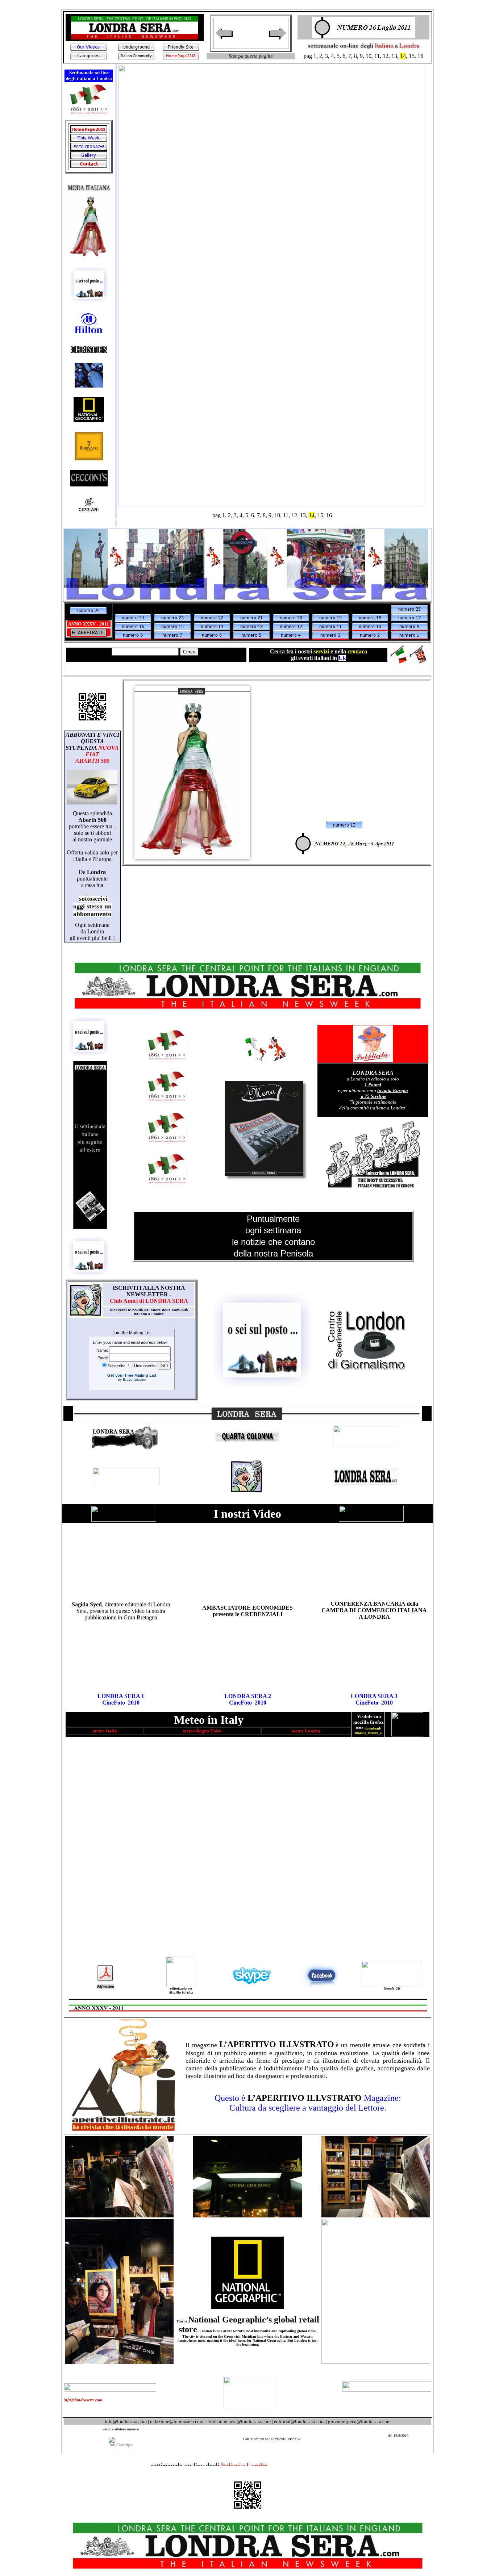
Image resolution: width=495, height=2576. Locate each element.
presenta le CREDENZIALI (248, 1614)
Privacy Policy (20, 6)
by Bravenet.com (132, 1379)
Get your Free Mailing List (132, 1375)
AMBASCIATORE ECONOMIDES (247, 1608)
